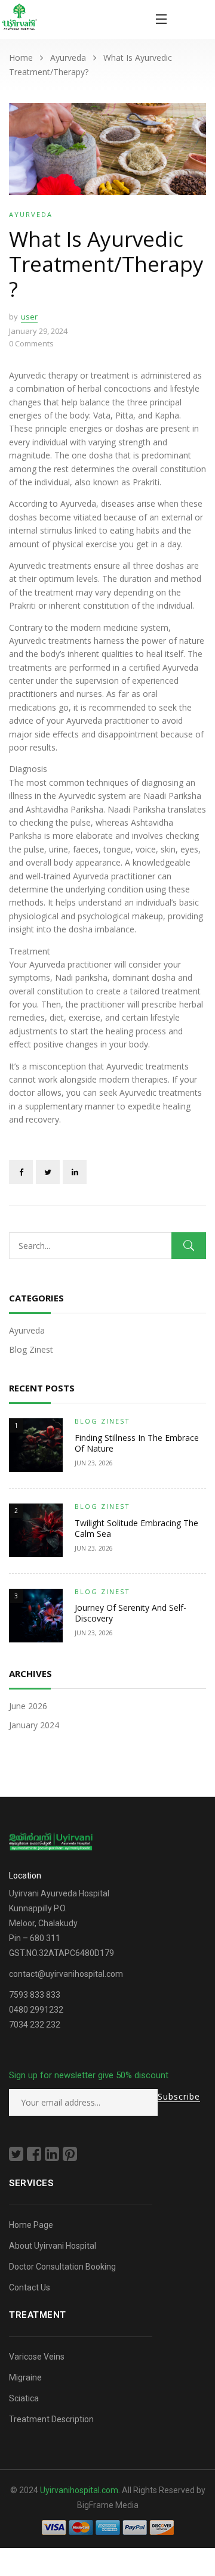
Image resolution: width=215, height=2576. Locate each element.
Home (21, 58)
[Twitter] (48, 1172)
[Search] (189, 1246)
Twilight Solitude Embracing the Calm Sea (136, 1528)
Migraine (25, 2377)
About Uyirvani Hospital (53, 2246)
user (29, 317)
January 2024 (34, 1725)
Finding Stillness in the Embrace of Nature (137, 1443)
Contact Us (30, 2287)
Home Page (31, 2225)
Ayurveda (68, 58)
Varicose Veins (37, 2357)
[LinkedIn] (75, 1172)
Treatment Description (51, 2419)
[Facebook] (21, 1172)
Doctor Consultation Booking (62, 2267)
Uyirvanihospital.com (79, 2490)
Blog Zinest (31, 1349)
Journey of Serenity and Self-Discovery (130, 1613)
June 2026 (28, 1706)
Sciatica (24, 2398)
